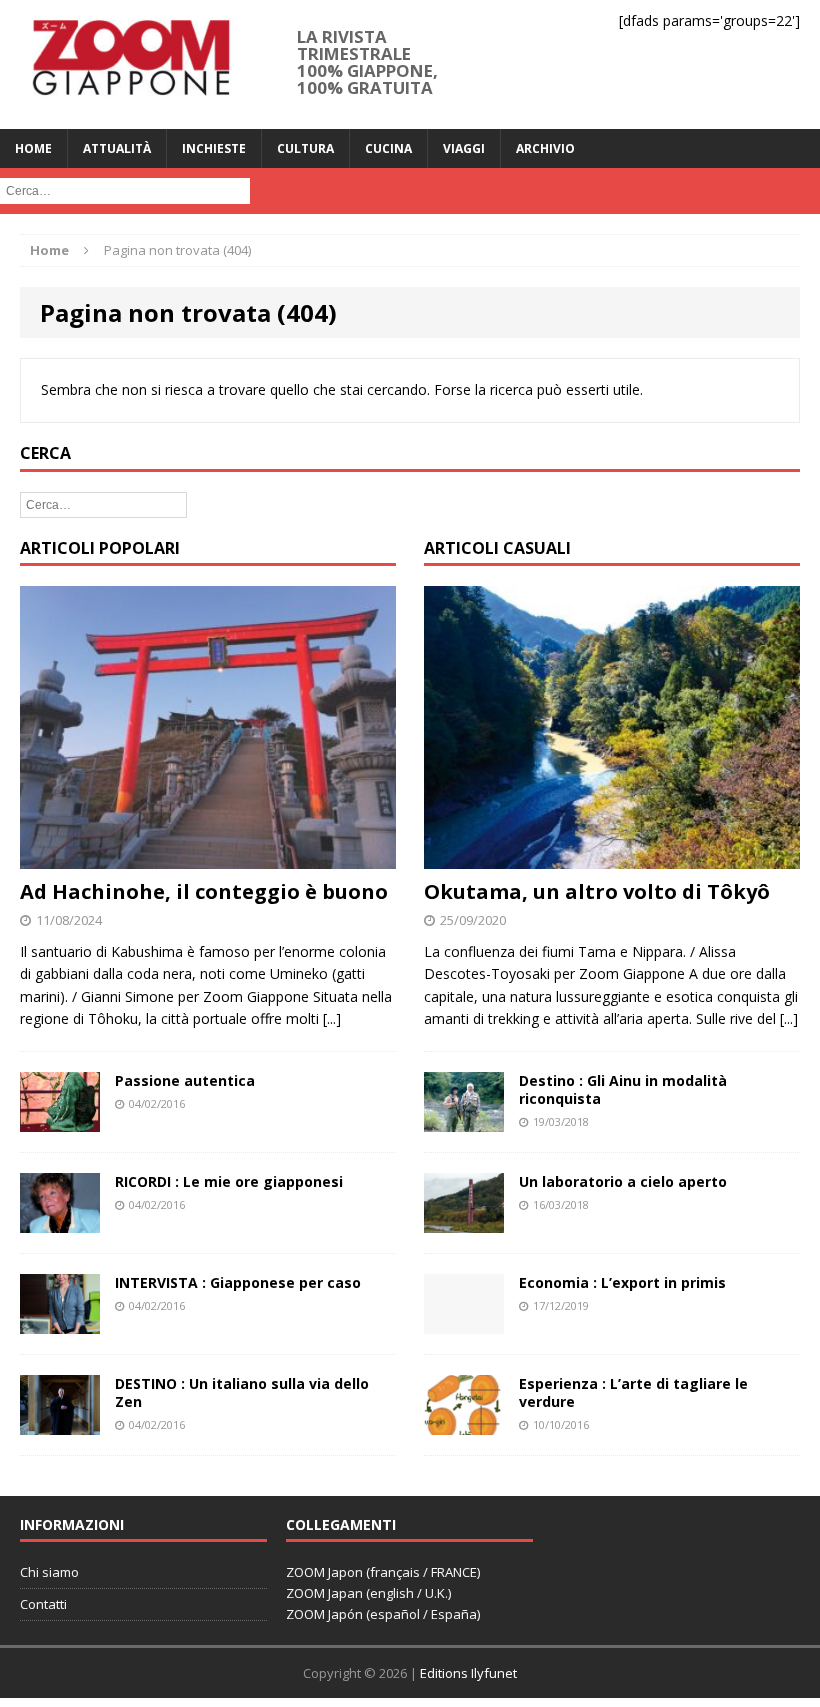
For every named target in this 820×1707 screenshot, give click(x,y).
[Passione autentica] (60, 1119)
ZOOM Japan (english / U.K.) (368, 1593)
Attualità (117, 148)
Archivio (545, 148)
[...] (332, 1018)
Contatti (43, 1604)
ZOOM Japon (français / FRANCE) (383, 1572)
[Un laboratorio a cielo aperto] (464, 1220)
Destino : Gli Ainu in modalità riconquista (623, 1089)
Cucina (388, 148)
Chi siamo (49, 1572)
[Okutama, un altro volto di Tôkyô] (612, 857)
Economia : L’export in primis (622, 1282)
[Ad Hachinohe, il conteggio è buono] (208, 857)
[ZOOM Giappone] (130, 64)
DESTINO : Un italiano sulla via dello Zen (242, 1392)
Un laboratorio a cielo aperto (623, 1181)
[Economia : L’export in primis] (464, 1321)
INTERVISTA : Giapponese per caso (238, 1282)
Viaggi (464, 148)
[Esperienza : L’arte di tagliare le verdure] (464, 1423)
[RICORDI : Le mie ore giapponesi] (60, 1220)
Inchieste (214, 148)
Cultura (305, 148)
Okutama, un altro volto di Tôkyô (597, 891)
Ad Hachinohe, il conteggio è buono (204, 891)
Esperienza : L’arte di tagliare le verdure (633, 1392)
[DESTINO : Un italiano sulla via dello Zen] (60, 1423)
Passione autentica (185, 1080)
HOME (33, 148)
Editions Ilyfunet (468, 1673)
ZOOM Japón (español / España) (383, 1614)
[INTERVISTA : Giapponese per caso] (60, 1322)
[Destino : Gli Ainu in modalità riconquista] (464, 1119)
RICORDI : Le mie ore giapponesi (229, 1181)
